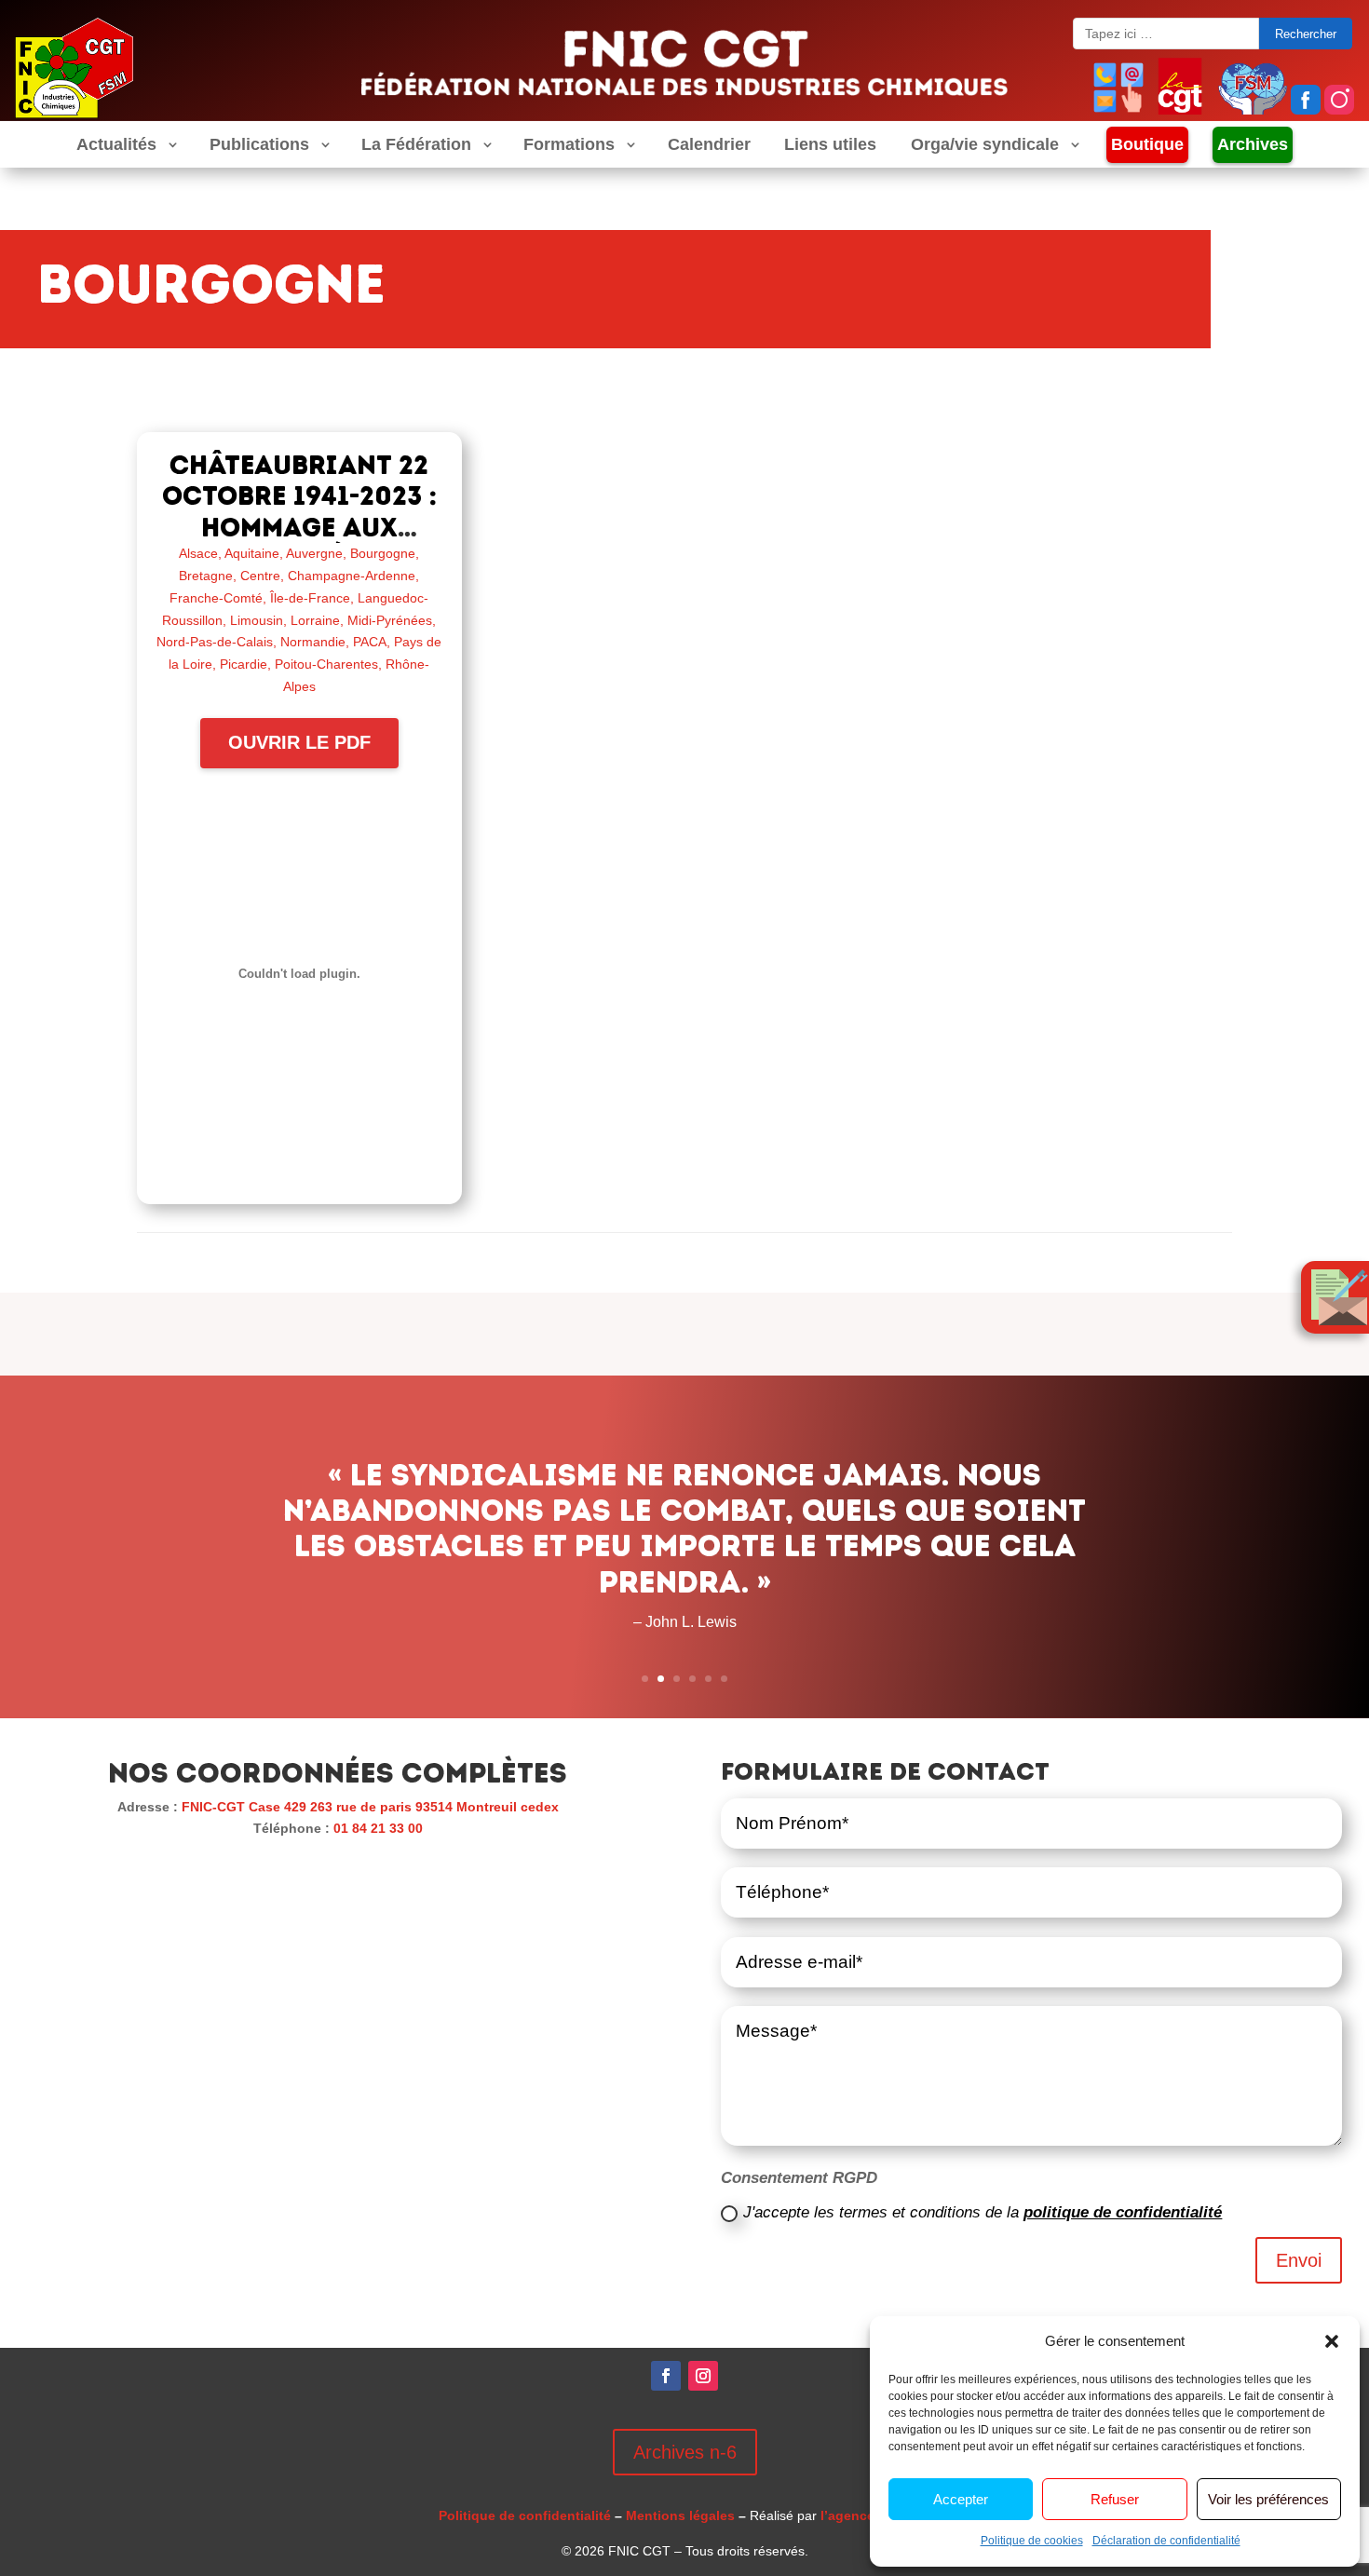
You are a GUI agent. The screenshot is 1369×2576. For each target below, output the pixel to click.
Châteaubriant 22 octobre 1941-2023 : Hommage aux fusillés (299, 512)
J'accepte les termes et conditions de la (983, 2212)
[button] (1332, 2341)
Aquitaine (252, 553)
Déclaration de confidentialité (1166, 2541)
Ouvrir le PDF (299, 742)
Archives (1253, 144)
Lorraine (315, 620)
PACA (370, 642)
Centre (260, 576)
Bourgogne (383, 553)
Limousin (257, 620)
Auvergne (314, 553)
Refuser (1115, 2499)
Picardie (244, 664)
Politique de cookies (1032, 2541)
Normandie (313, 642)
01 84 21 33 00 (378, 1828)
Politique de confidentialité (525, 2515)
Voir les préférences (1268, 2499)
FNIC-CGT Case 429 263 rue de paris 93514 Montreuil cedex (370, 1807)
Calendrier (709, 145)
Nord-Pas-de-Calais (215, 642)
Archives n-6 (685, 2452)
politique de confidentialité (1123, 2212)
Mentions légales (680, 2515)
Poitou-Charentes (326, 664)
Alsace (198, 553)
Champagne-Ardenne (352, 576)
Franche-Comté (216, 598)
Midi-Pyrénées (390, 620)
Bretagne (206, 576)
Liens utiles (830, 145)
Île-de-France (310, 598)
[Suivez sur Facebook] (666, 2376)
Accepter (961, 2499)
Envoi (1299, 2260)
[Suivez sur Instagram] (703, 2376)
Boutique (1147, 144)
